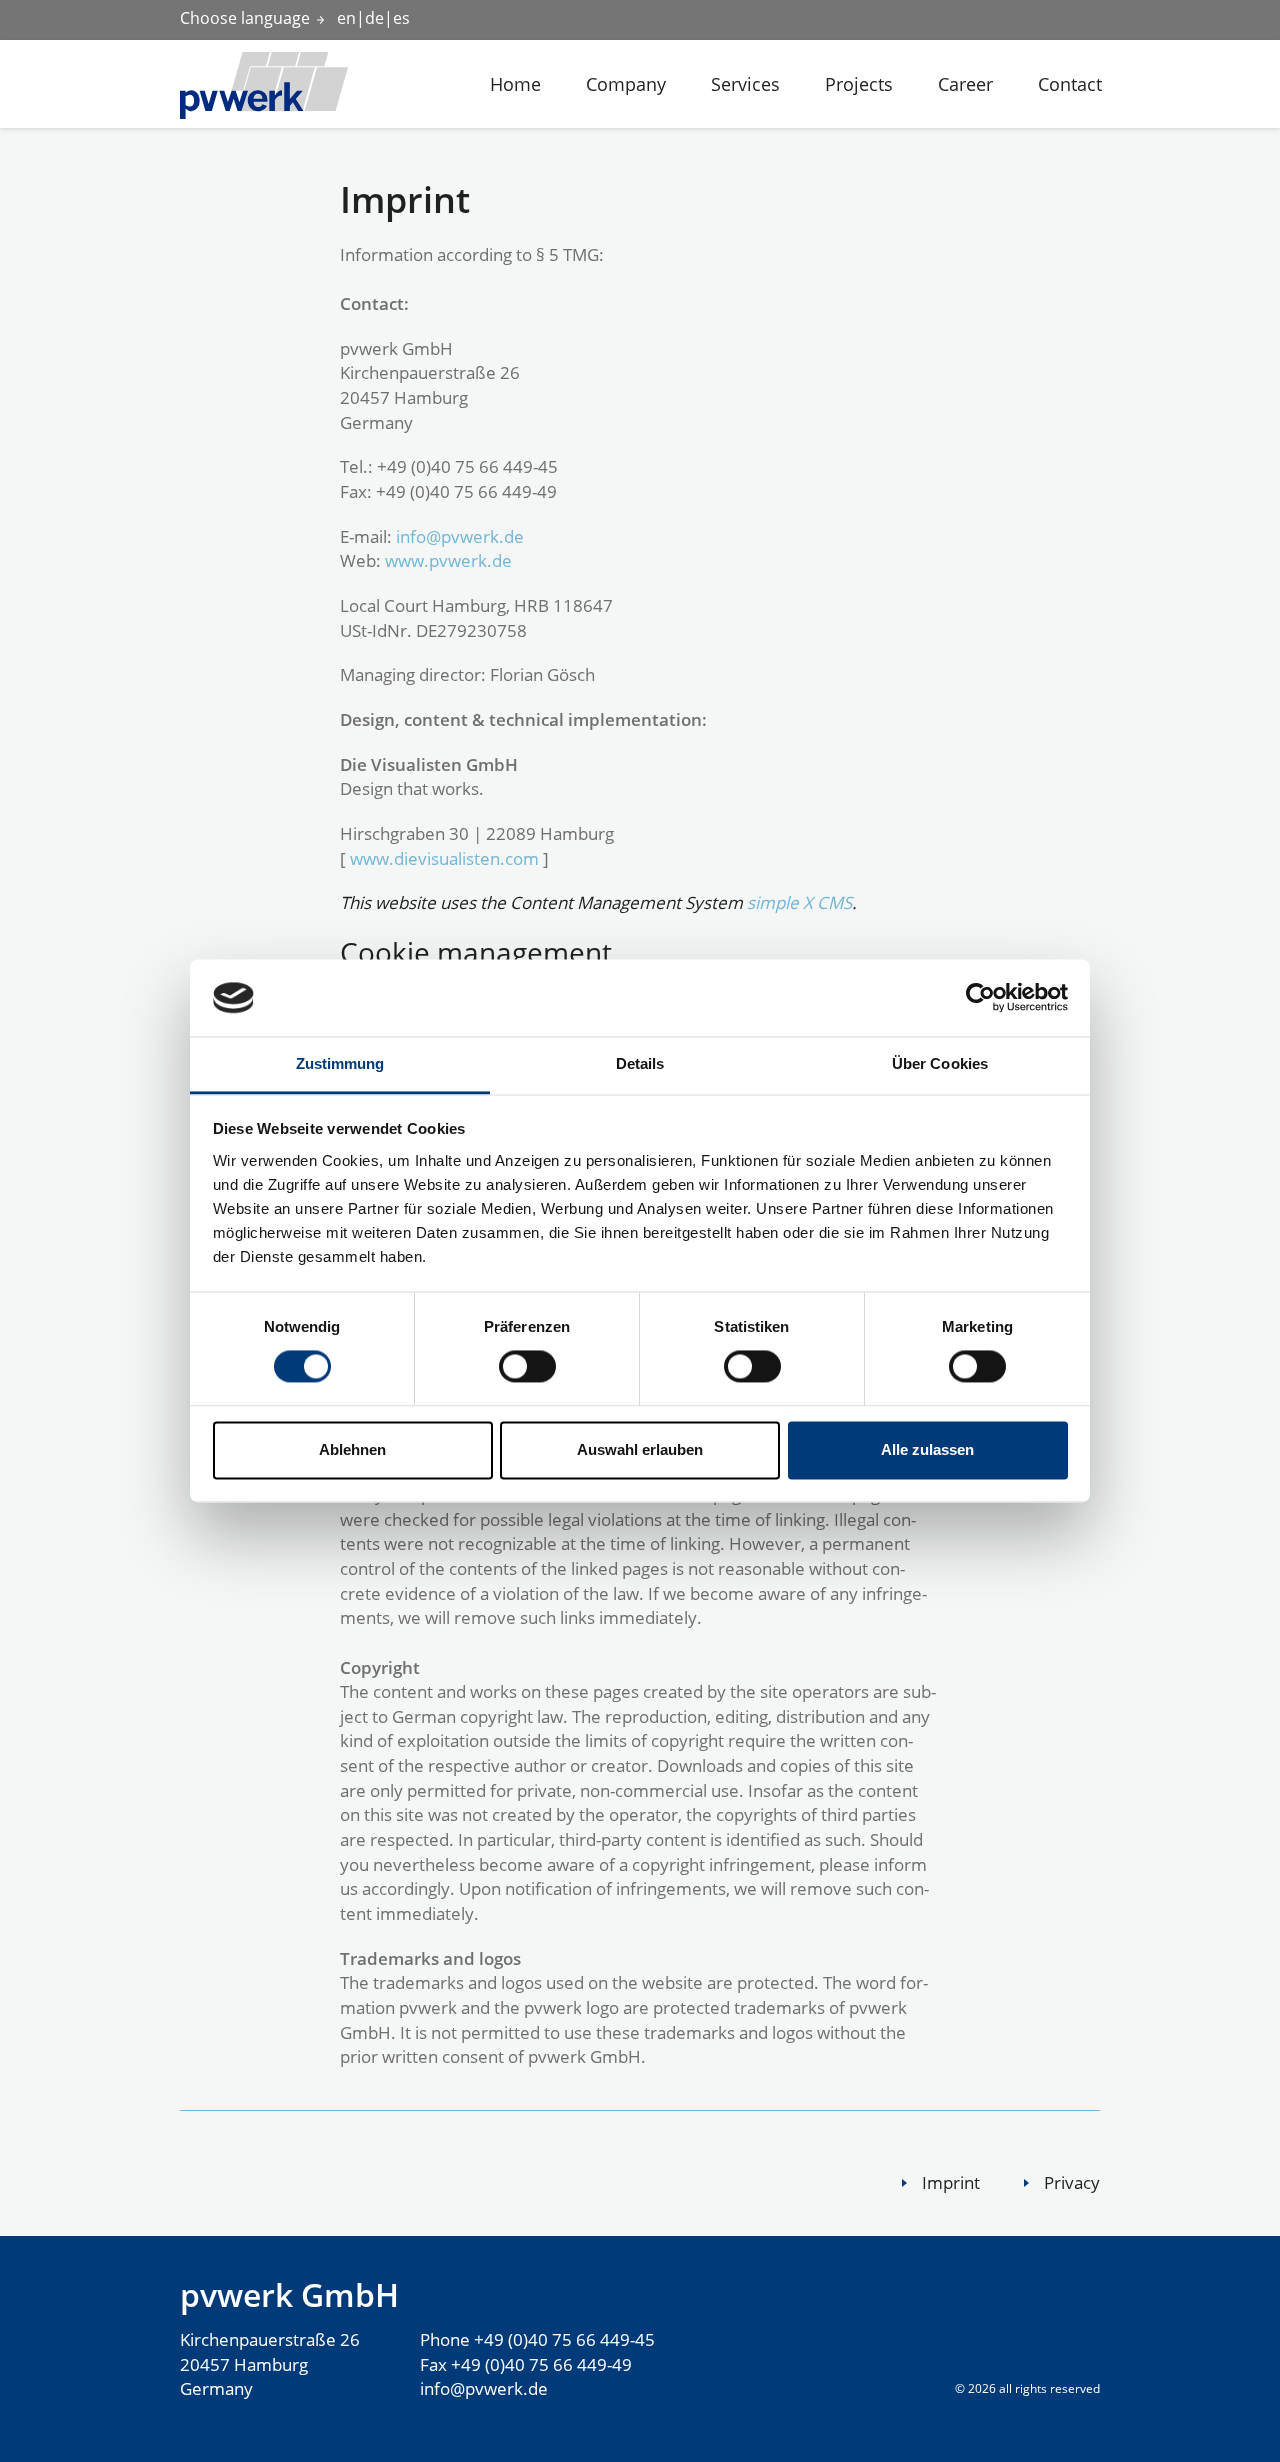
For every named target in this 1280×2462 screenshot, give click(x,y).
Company (626, 84)
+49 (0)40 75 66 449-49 (541, 2364)
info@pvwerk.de (460, 536)
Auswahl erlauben (640, 1449)
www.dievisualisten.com (444, 858)
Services (745, 84)
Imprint (951, 2182)
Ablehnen (352, 1449)
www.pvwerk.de (448, 560)
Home (515, 84)
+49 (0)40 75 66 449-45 (564, 2339)
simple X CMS (799, 902)
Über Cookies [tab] (940, 1063)
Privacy (1072, 2182)
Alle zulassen (927, 1449)
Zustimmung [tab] (340, 1063)
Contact (1070, 84)
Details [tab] (640, 1063)
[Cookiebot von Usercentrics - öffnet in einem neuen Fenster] (980, 998)
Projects (859, 84)
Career (965, 84)
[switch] (517, 1366)
